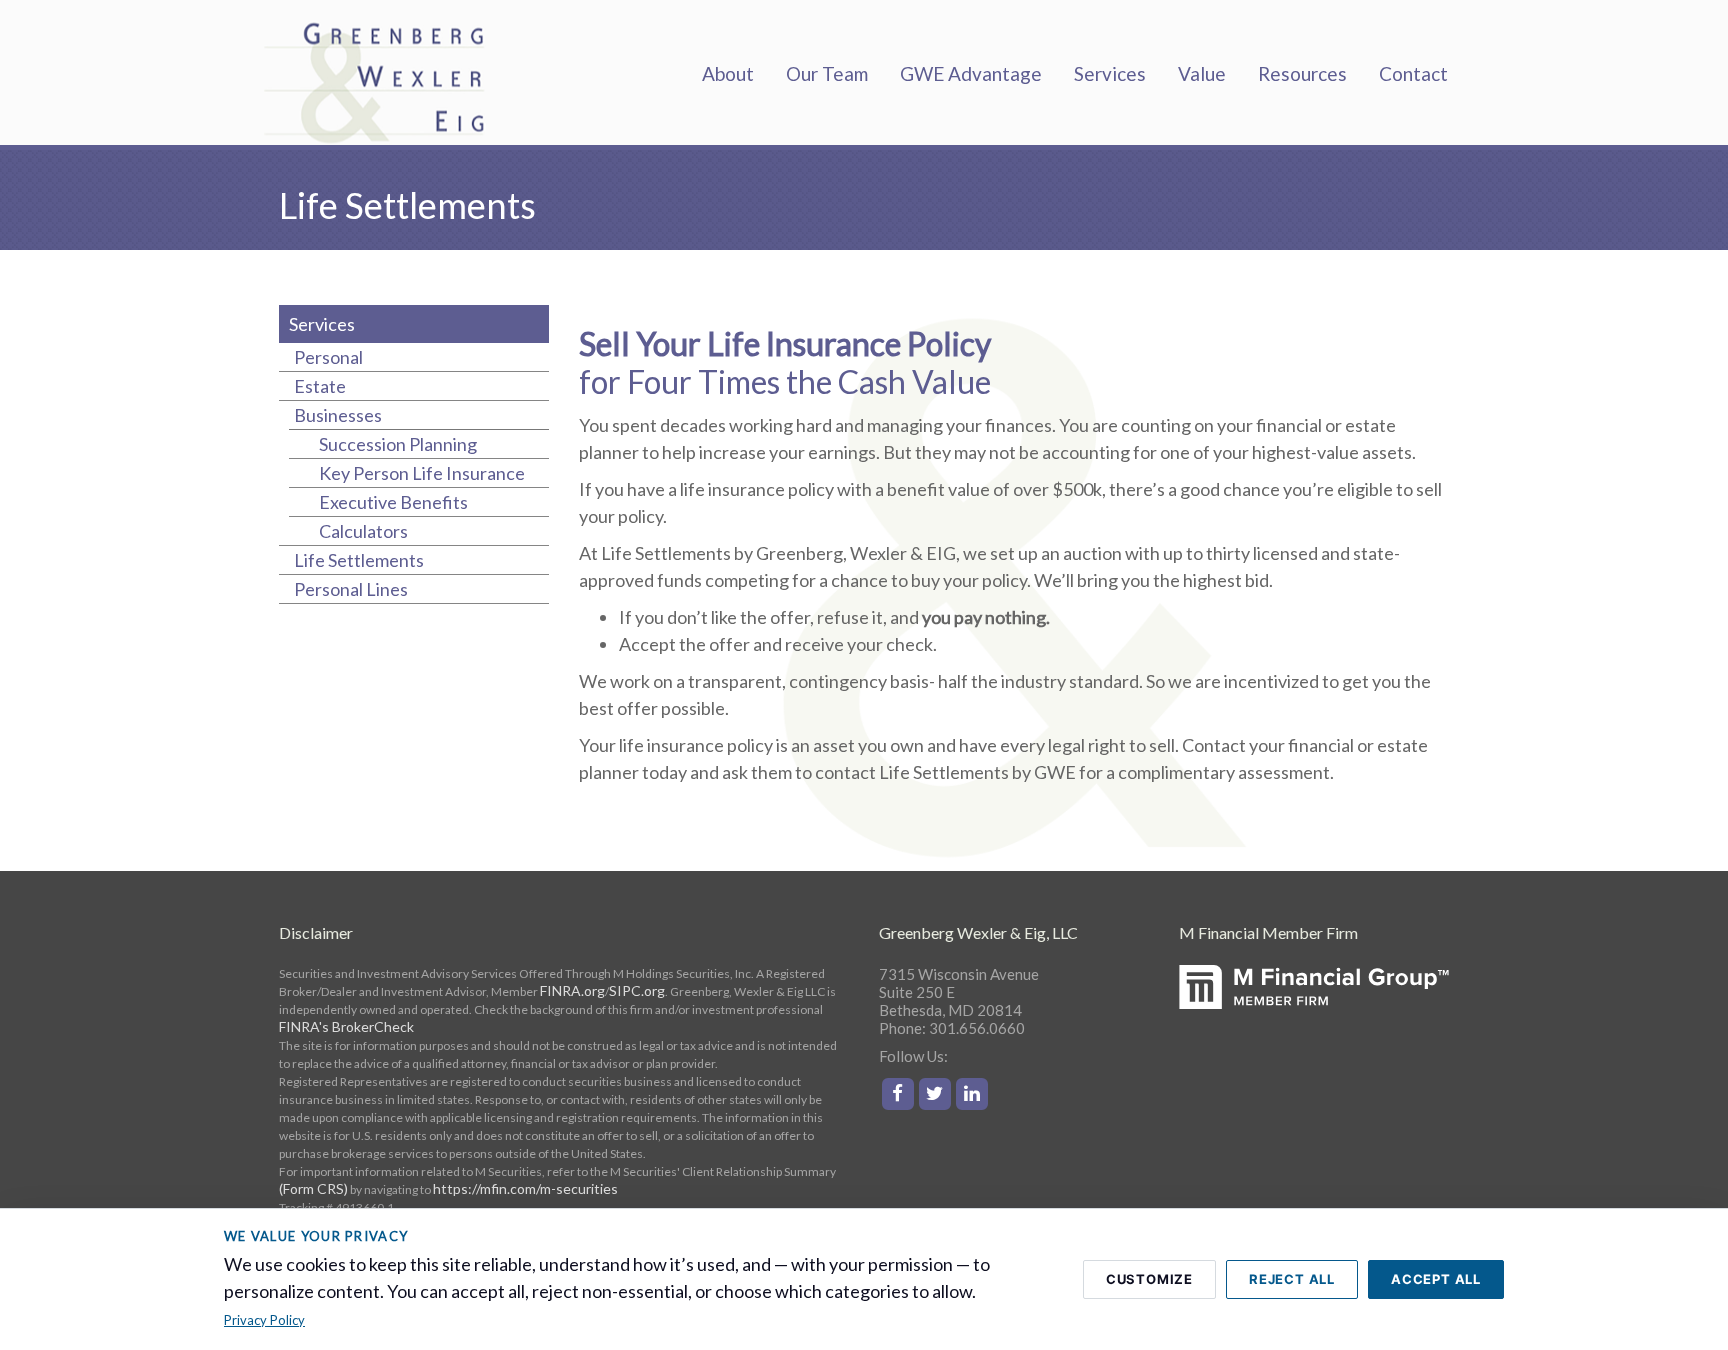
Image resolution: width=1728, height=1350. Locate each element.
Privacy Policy (264, 1320)
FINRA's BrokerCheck (346, 1026)
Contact (1413, 73)
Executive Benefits (393, 502)
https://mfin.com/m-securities (525, 1188)
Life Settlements (359, 560)
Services (1110, 73)
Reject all (1292, 1279)
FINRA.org (572, 990)
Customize (1149, 1279)
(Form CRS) (313, 1188)
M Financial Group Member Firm (1314, 1015)
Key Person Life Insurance (422, 473)
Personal (328, 357)
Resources (1302, 73)
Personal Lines (351, 589)
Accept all (1436, 1279)
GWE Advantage (971, 73)
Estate (320, 386)
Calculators (363, 531)
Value (1202, 73)
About (728, 73)
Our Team (827, 73)
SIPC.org (637, 990)
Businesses (338, 415)
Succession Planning (398, 444)
